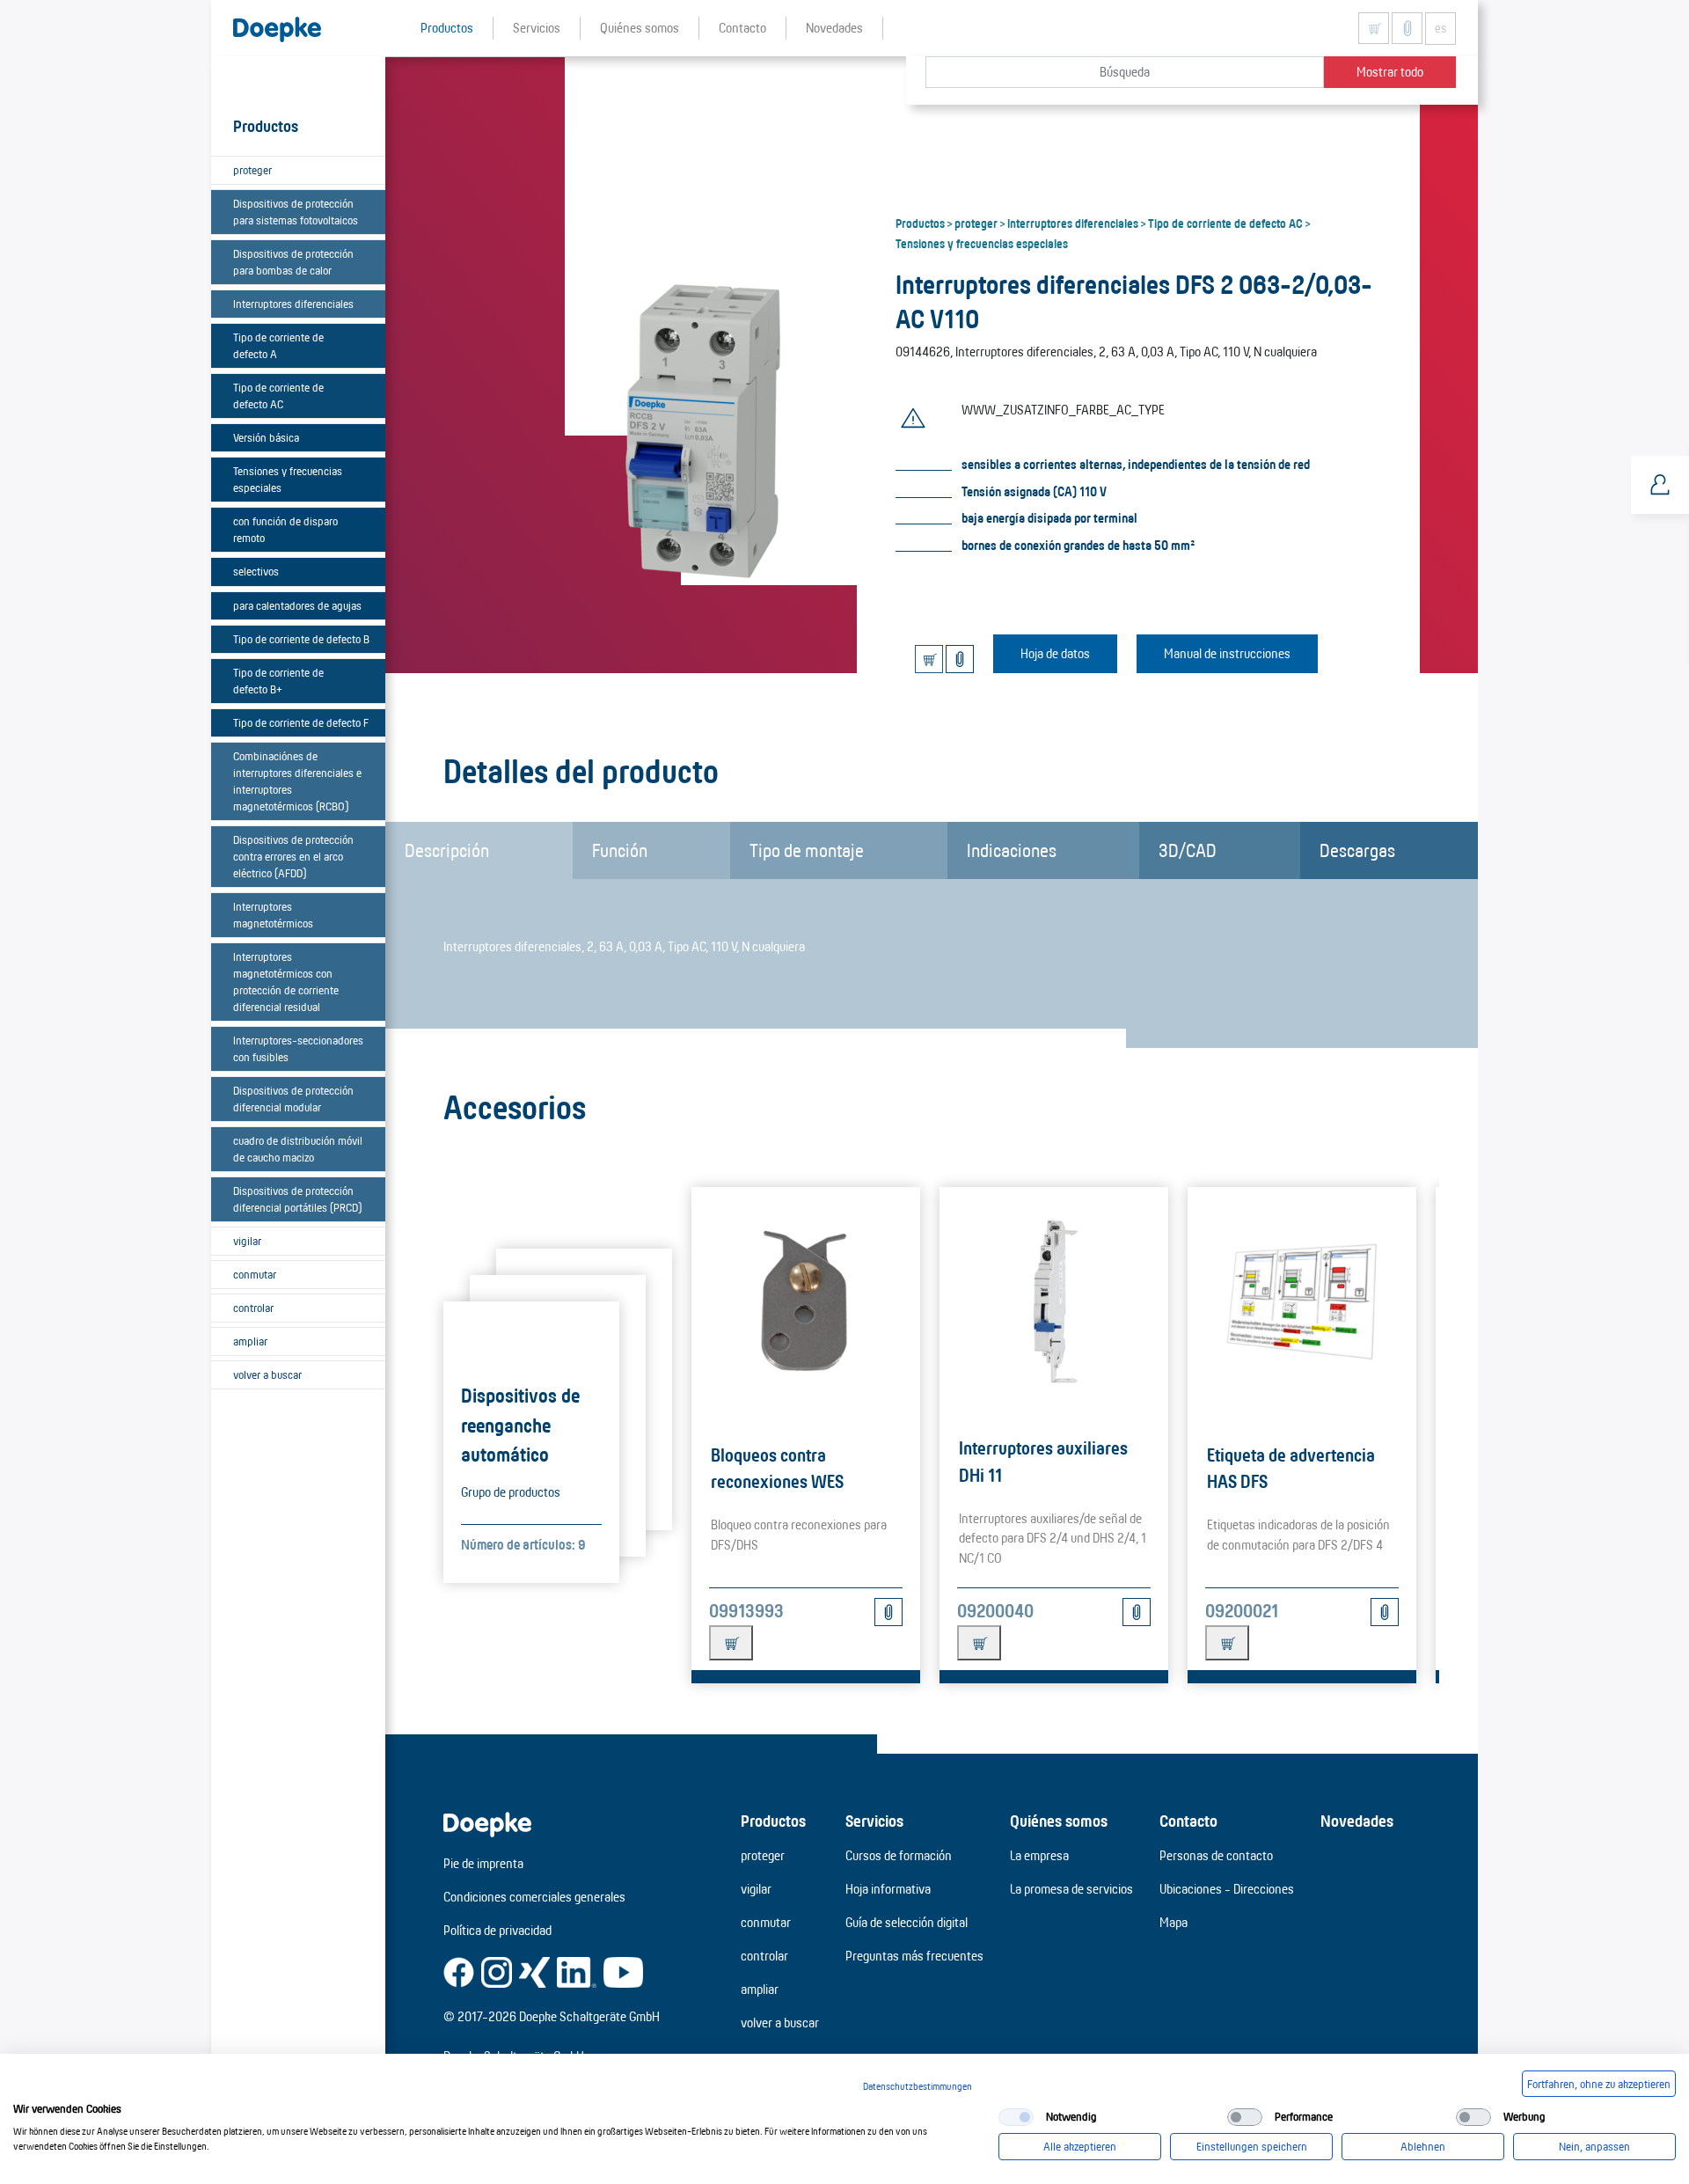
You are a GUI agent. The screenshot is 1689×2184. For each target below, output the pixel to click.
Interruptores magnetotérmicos (273, 915)
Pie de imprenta (483, 1863)
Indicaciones (1012, 850)
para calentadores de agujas (297, 605)
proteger (252, 170)
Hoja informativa (888, 1889)
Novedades (1357, 1821)
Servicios (874, 1821)
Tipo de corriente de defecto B (301, 639)
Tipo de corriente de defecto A (278, 345)
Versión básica (266, 437)
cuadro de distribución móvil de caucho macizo (298, 1149)
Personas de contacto (1216, 1855)
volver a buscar (267, 1374)
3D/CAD (1188, 850)
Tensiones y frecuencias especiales (288, 479)
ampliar (250, 1341)
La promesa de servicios (1071, 1889)
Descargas (1357, 850)
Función (620, 850)
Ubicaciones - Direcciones (1227, 1889)
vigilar (247, 1241)
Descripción (447, 850)
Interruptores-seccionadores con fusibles (298, 1048)
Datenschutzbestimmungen (918, 2086)
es (1440, 28)
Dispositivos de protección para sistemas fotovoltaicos (296, 212)
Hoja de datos (1055, 653)
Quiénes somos (1059, 1821)
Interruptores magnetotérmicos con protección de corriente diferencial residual (286, 982)
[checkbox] (1016, 2117)
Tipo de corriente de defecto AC (278, 396)
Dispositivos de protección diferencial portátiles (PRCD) (297, 1199)
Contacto (1188, 1821)
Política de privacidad (497, 1930)
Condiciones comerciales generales (534, 1897)
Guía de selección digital (907, 1922)
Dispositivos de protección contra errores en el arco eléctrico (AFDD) (293, 856)
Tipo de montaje (807, 850)
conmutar (255, 1274)
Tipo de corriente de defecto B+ (278, 681)
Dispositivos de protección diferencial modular (293, 1099)
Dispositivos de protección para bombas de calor (293, 262)
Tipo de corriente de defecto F (301, 722)
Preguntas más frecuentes (914, 1956)
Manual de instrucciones (1227, 653)
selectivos (256, 571)
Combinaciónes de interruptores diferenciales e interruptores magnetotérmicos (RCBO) (297, 781)
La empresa (1039, 1855)
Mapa (1174, 1922)
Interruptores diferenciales (293, 304)
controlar (253, 1308)
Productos (920, 223)
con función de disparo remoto (285, 529)
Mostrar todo (1390, 72)
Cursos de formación (899, 1855)
